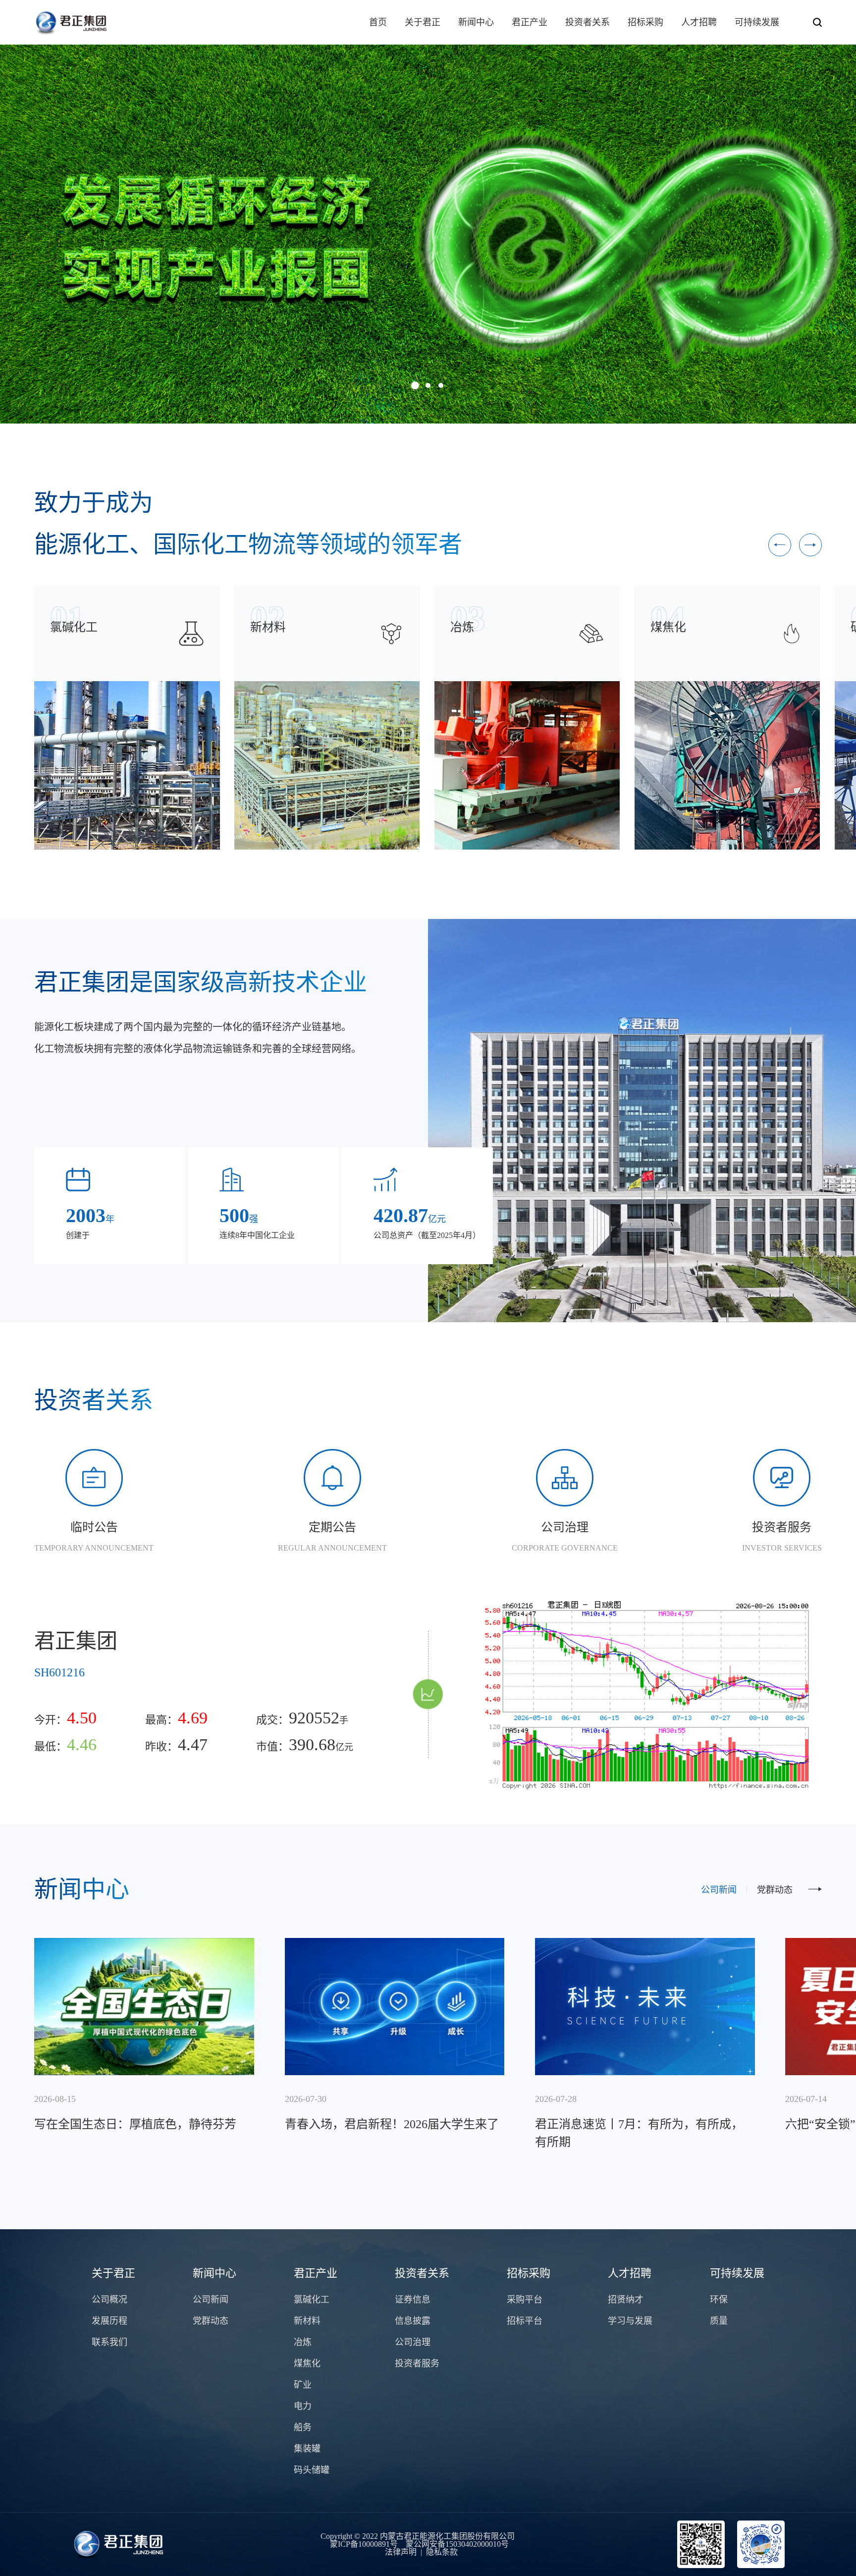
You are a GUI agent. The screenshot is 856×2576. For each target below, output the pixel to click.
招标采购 (645, 22)
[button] (415, 385)
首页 (378, 22)
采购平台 (525, 2300)
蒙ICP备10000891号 (364, 2544)
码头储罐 (312, 2470)
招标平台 (525, 2321)
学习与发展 (630, 2321)
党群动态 (775, 1890)
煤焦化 (307, 2363)
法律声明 (401, 2552)
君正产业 (530, 22)
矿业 (303, 2385)
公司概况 (109, 2300)
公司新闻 (719, 1890)
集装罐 (307, 2449)
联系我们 (109, 2342)
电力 (303, 2406)
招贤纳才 (626, 2300)
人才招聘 (699, 22)
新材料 (307, 2321)
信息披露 (413, 2321)
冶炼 (303, 2342)
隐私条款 (442, 2552)
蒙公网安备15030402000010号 (457, 2544)
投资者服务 (417, 2363)
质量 (719, 2321)
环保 (719, 2300)
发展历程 (109, 2321)
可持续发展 (757, 22)
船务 (303, 2427)
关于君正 (423, 22)
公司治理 (413, 2342)
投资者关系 (588, 22)
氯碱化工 (312, 2300)
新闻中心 (476, 22)
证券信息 (413, 2300)
